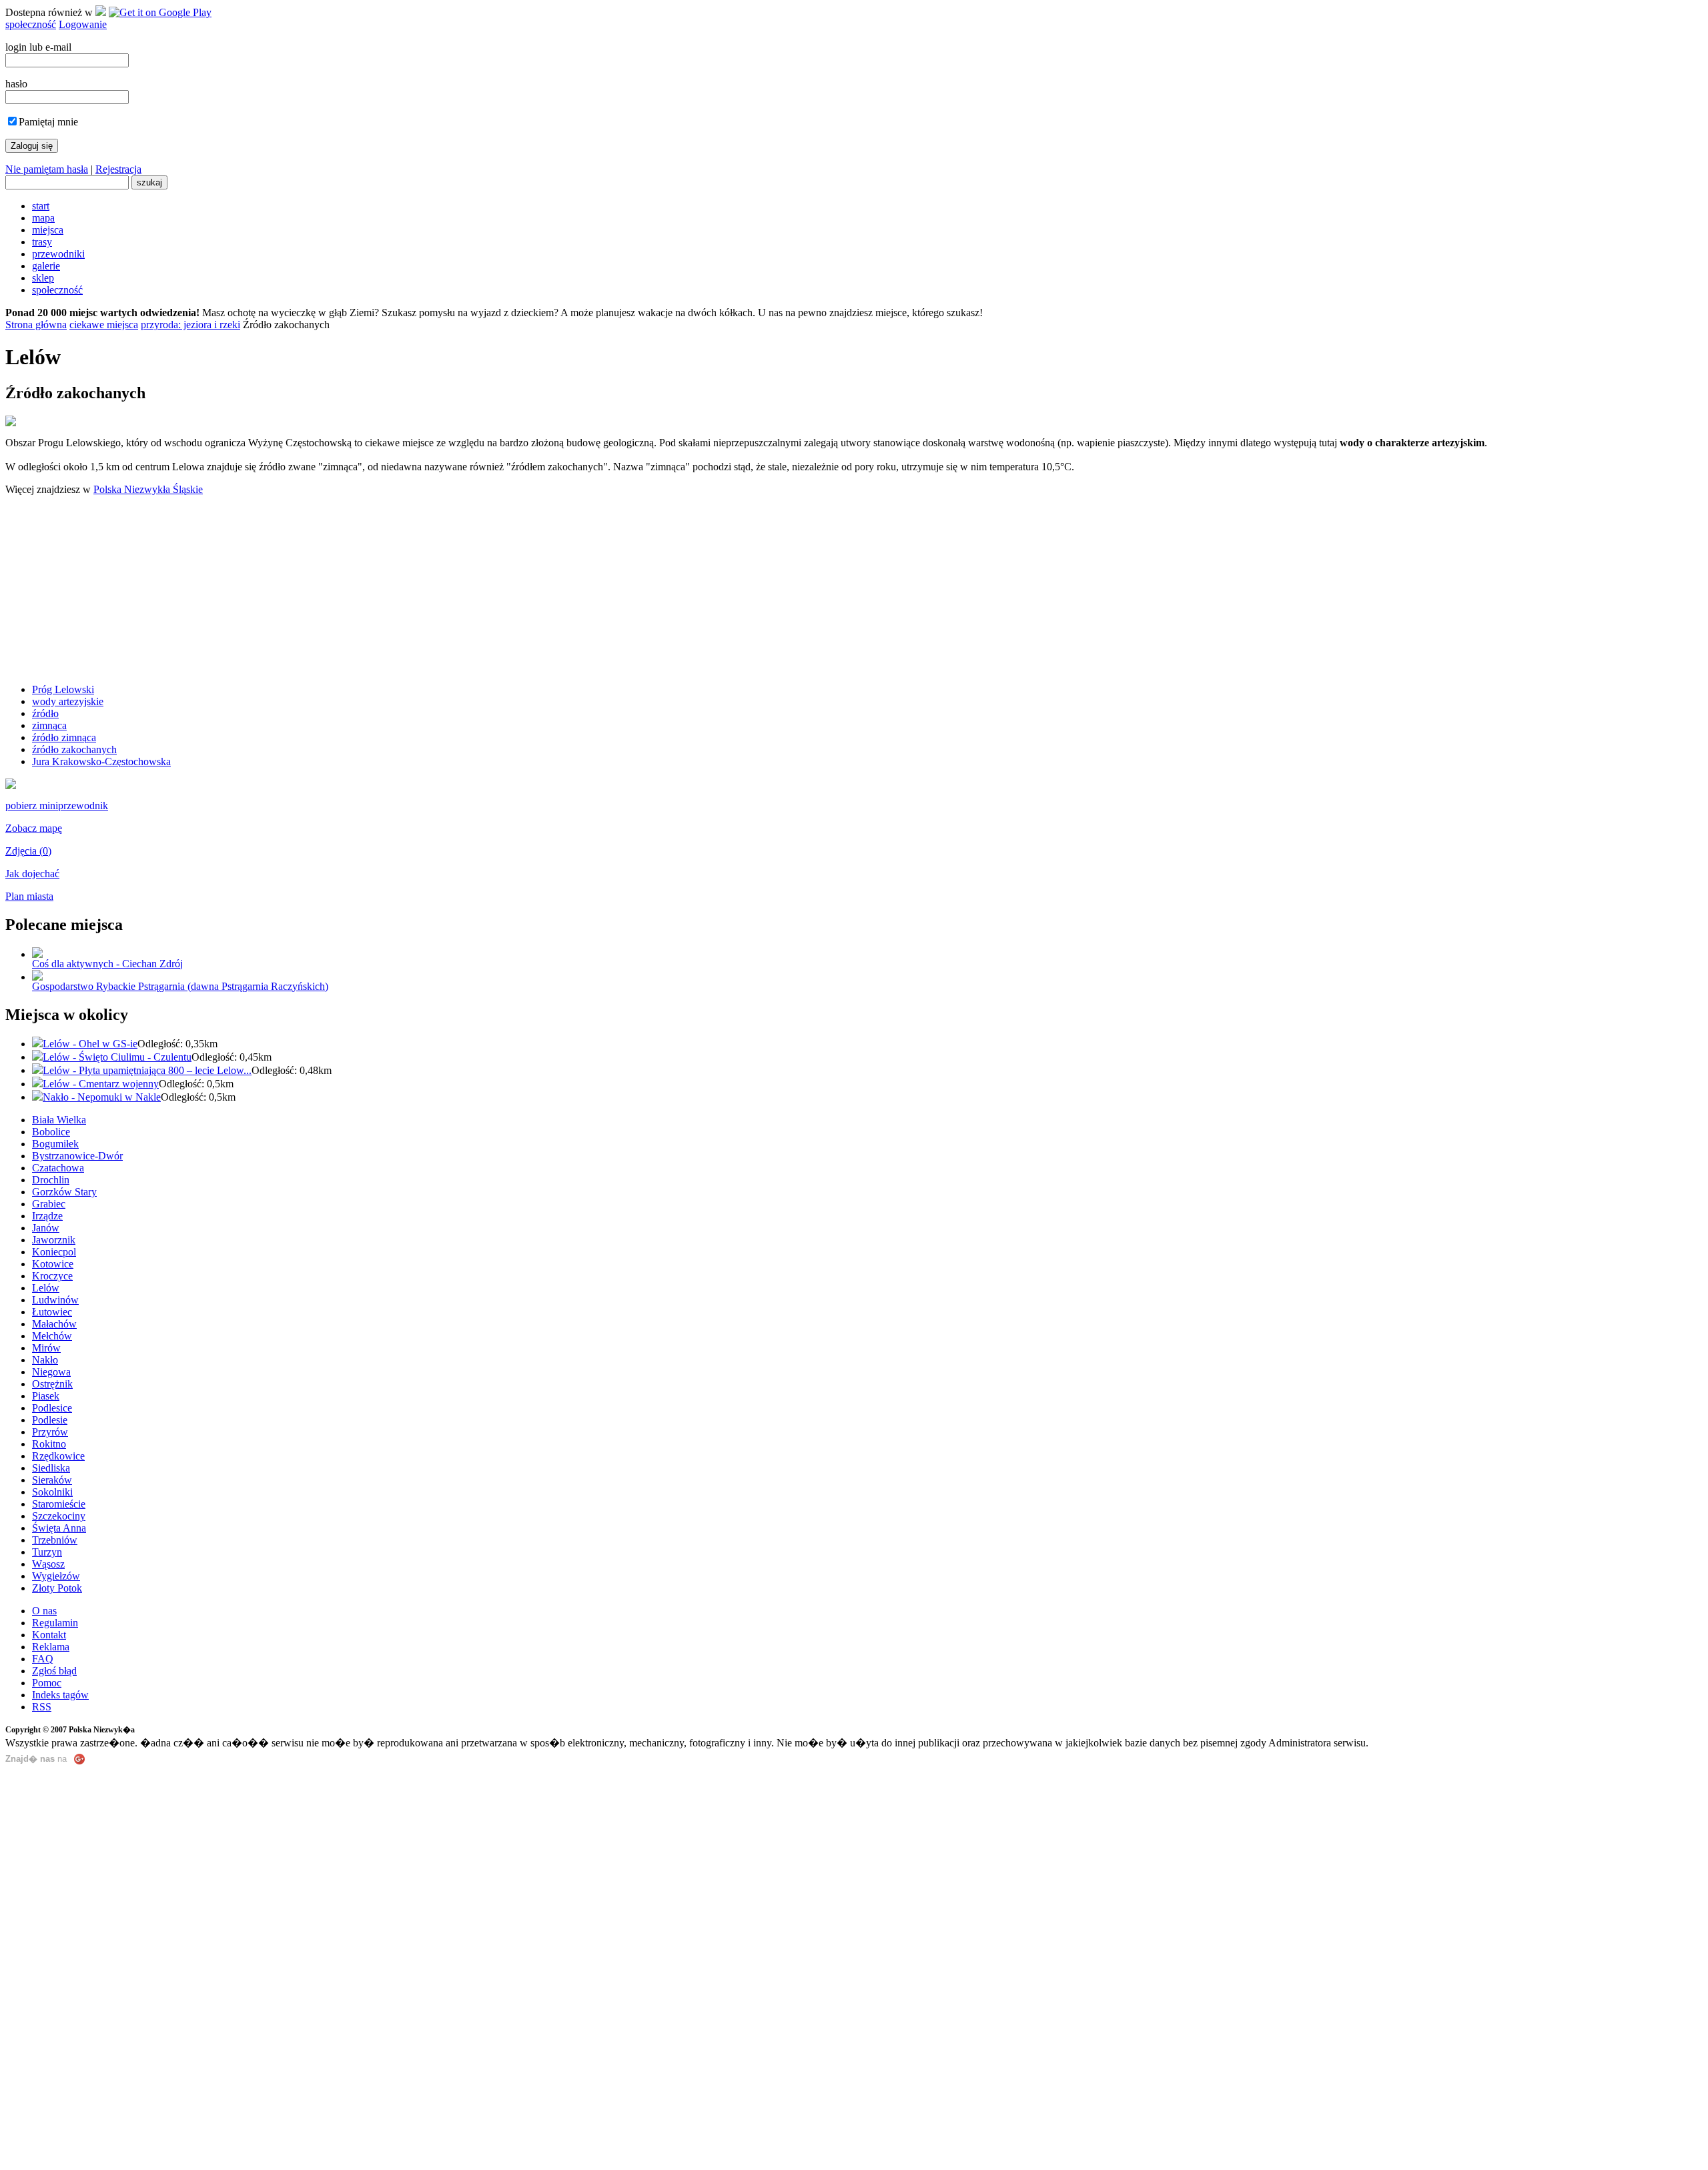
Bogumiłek (55, 1144)
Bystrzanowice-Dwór (77, 1156)
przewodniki (58, 254)
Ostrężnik (52, 1384)
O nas (44, 1611)
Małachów (54, 1324)
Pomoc (47, 1683)
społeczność (31, 24)
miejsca (48, 230)
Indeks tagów (60, 1695)
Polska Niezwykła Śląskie (148, 489)
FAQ (43, 1659)
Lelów (46, 1288)
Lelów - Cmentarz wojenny (101, 1084)
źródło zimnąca (64, 737)
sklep (43, 278)
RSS (42, 1707)
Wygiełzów (56, 1576)
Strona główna (36, 325)
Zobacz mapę (34, 828)
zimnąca (49, 725)
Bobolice (51, 1132)
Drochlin (51, 1180)
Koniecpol (54, 1252)
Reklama (51, 1647)
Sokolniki (52, 1492)
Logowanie (83, 24)
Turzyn (47, 1552)
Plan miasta (29, 896)
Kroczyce (52, 1276)
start (41, 206)
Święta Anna (59, 1528)
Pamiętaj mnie (48, 122)
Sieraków (52, 1480)
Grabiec (49, 1204)
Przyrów (50, 1432)
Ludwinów (55, 1300)
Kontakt (49, 1635)
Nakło (45, 1360)
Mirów (46, 1348)
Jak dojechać (32, 874)
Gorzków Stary (64, 1192)
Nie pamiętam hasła (47, 169)
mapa (43, 218)
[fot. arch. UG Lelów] (11, 785)
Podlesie (50, 1420)
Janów (46, 1228)
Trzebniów (55, 1540)
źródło (45, 713)
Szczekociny (59, 1516)
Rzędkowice (58, 1456)
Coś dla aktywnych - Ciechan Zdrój (107, 964)
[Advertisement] (854, 590)
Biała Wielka (59, 1120)
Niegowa (51, 1372)
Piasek (46, 1396)
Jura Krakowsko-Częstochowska (101, 761)
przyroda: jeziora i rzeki (190, 325)
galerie (46, 266)
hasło (16, 84)
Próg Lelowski (63, 689)
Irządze (47, 1216)
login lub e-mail (38, 47)
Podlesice (52, 1408)
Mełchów (52, 1336)
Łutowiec (52, 1312)
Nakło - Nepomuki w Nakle (102, 1097)
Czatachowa (58, 1168)
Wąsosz (48, 1564)
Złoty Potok (57, 1588)
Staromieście (59, 1504)
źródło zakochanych (74, 749)
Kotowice (53, 1264)
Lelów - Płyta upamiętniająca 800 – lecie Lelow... (147, 1070)
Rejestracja (118, 169)
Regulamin (55, 1623)
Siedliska (51, 1468)
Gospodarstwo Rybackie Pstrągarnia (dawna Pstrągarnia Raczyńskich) (180, 986)
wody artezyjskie (68, 701)
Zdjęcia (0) (28, 851)
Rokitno (49, 1444)
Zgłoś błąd (54, 1671)
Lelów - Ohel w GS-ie (90, 1044)
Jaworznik (54, 1240)
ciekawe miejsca (104, 325)
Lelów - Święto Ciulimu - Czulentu (117, 1057)
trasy (42, 242)
